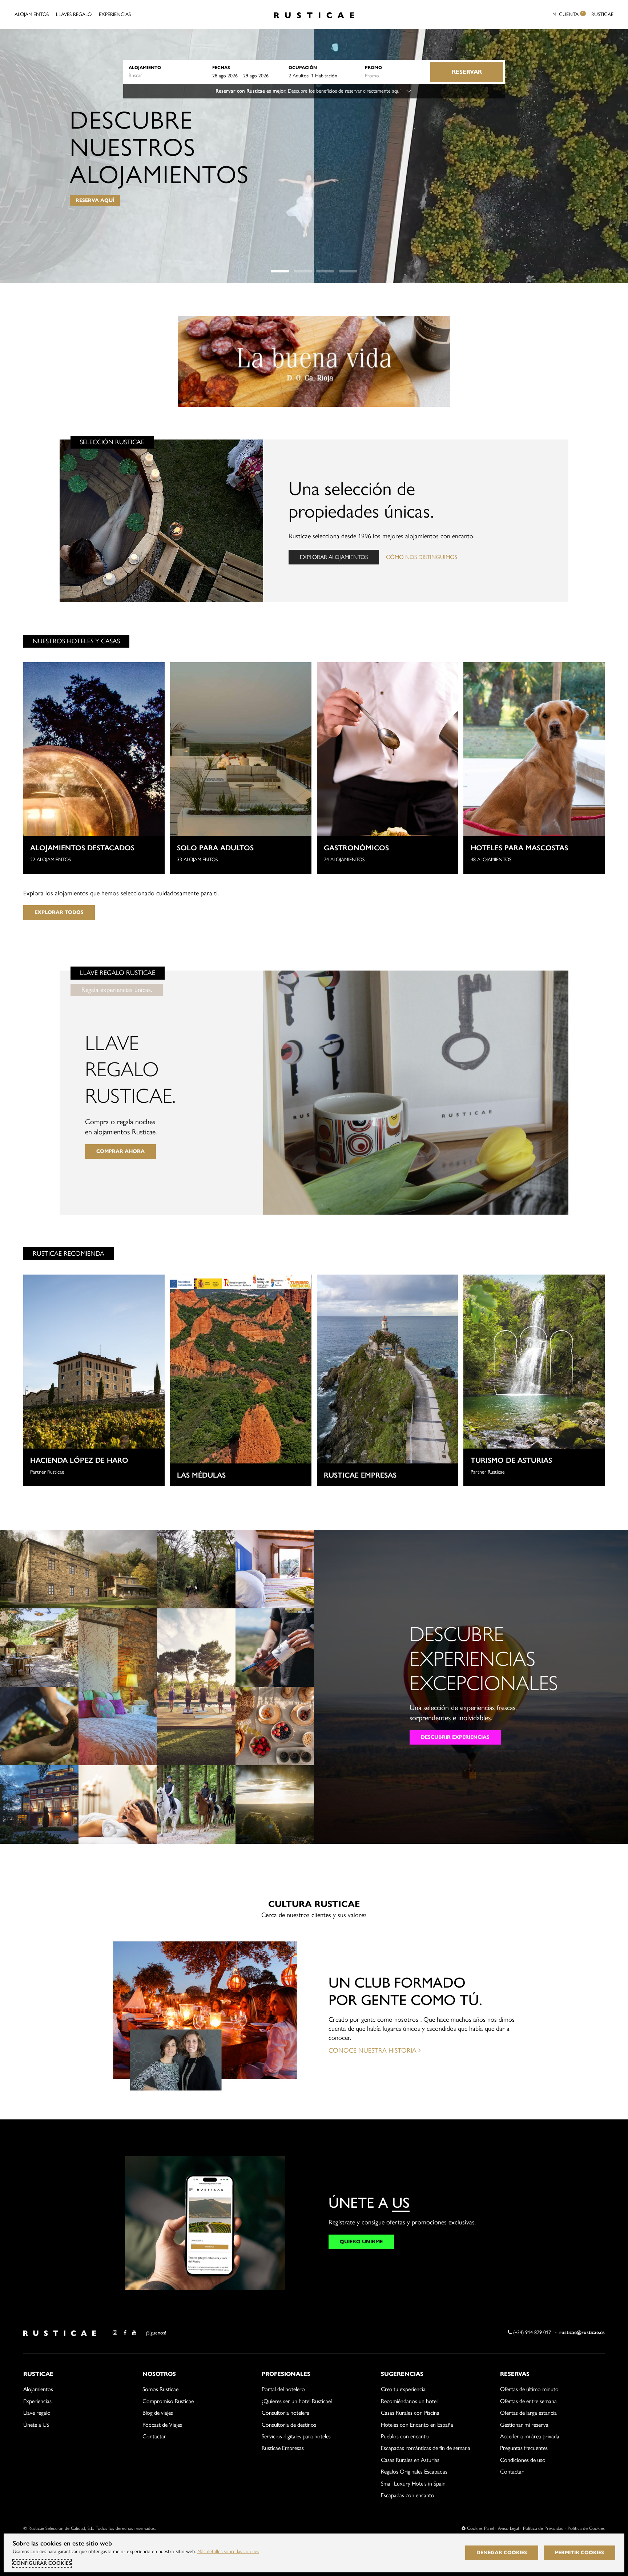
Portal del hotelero (283, 2389)
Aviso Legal (508, 2528)
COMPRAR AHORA (120, 1151)
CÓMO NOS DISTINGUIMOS (422, 557)
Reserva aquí (95, 200)
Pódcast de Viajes (162, 2425)
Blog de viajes (158, 2413)
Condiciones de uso (523, 2460)
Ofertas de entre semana (528, 2401)
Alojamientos (32, 14)
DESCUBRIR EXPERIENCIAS (455, 1737)
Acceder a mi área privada (530, 2436)
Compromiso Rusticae (168, 2401)
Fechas (221, 67)
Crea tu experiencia (403, 2389)
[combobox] (167, 76)
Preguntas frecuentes (524, 2448)
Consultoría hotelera (285, 2413)
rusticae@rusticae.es (582, 2332)
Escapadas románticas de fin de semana (426, 2448)
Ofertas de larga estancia (528, 2413)
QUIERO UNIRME (361, 2242)
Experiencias (115, 14)
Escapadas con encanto (408, 2495)
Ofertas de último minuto (529, 2389)
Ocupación (303, 67)
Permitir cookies (579, 2553)
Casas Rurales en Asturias (410, 2460)
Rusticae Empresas (283, 2448)
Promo (373, 67)
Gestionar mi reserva (524, 2425)
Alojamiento (145, 67)
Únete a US (36, 2425)
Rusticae (602, 14)
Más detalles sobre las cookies (228, 2551)
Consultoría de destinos (289, 2425)
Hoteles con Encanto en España (417, 2425)
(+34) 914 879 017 (531, 2332)
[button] (280, 271)
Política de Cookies (586, 2528)
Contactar (154, 2436)
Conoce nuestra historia (373, 2050)
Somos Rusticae (160, 2389)
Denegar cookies (502, 2553)
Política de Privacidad (543, 2528)
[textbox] (167, 76)
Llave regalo (37, 2413)
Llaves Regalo (74, 14)
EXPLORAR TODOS (59, 912)
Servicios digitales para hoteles (296, 2436)
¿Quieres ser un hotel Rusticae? (297, 2401)
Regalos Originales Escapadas (414, 2472)
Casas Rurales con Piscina (410, 2413)
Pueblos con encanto (405, 2436)
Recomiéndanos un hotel (409, 2401)
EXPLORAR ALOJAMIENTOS (334, 557)
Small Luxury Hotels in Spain (413, 2484)
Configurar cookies (42, 2563)
